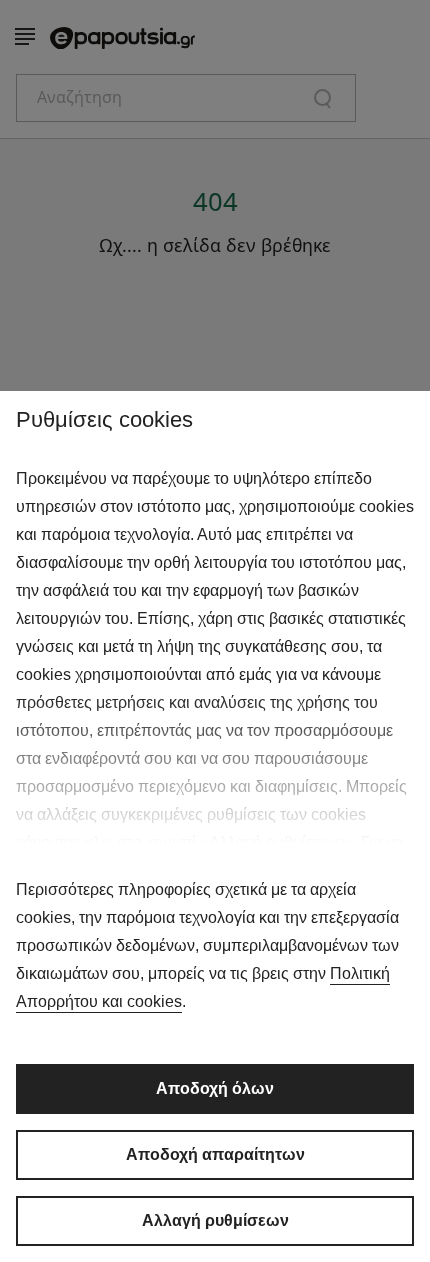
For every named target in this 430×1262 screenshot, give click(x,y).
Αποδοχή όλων (215, 1088)
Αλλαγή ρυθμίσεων (215, 1220)
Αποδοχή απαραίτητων (215, 1154)
